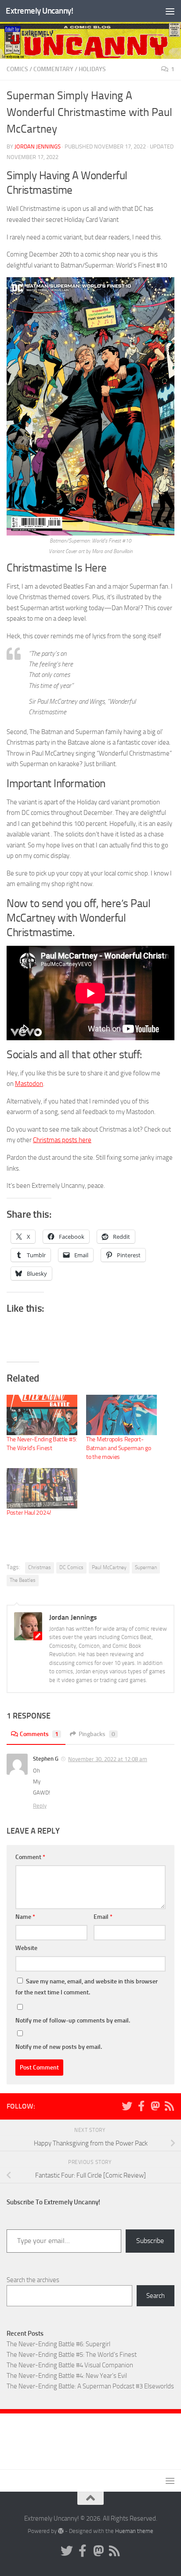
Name (25, 1917)
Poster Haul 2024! (29, 1513)
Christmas (40, 1567)
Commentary (53, 69)
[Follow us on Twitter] (127, 2106)
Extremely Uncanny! (39, 11)
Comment (30, 1857)
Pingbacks (97, 1734)
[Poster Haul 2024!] (42, 1488)
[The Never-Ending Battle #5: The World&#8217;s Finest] (42, 1415)
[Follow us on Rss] (169, 2106)
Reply (40, 1806)
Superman (146, 1567)
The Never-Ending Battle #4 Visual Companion (70, 2365)
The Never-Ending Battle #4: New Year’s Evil (67, 2376)
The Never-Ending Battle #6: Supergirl (58, 2344)
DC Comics (71, 1567)
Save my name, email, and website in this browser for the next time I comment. (87, 1987)
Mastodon (29, 1084)
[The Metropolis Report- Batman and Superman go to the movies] (121, 1415)
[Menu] (170, 11)
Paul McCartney (109, 1567)
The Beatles (23, 1580)
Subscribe (150, 2241)
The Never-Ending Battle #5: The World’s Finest (72, 2355)
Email (103, 1917)
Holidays (92, 69)
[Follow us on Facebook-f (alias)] (141, 2106)
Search (156, 2296)
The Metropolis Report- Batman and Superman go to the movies (118, 1448)
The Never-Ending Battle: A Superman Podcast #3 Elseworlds (90, 2386)
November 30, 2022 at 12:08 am (108, 1759)
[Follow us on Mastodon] (155, 2106)
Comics (17, 69)
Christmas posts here (62, 1140)
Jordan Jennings (38, 147)
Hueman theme (134, 2531)
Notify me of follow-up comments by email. (73, 2021)
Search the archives (33, 2280)
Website (26, 1948)
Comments (39, 1734)
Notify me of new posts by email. (59, 2047)
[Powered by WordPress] (61, 2531)
